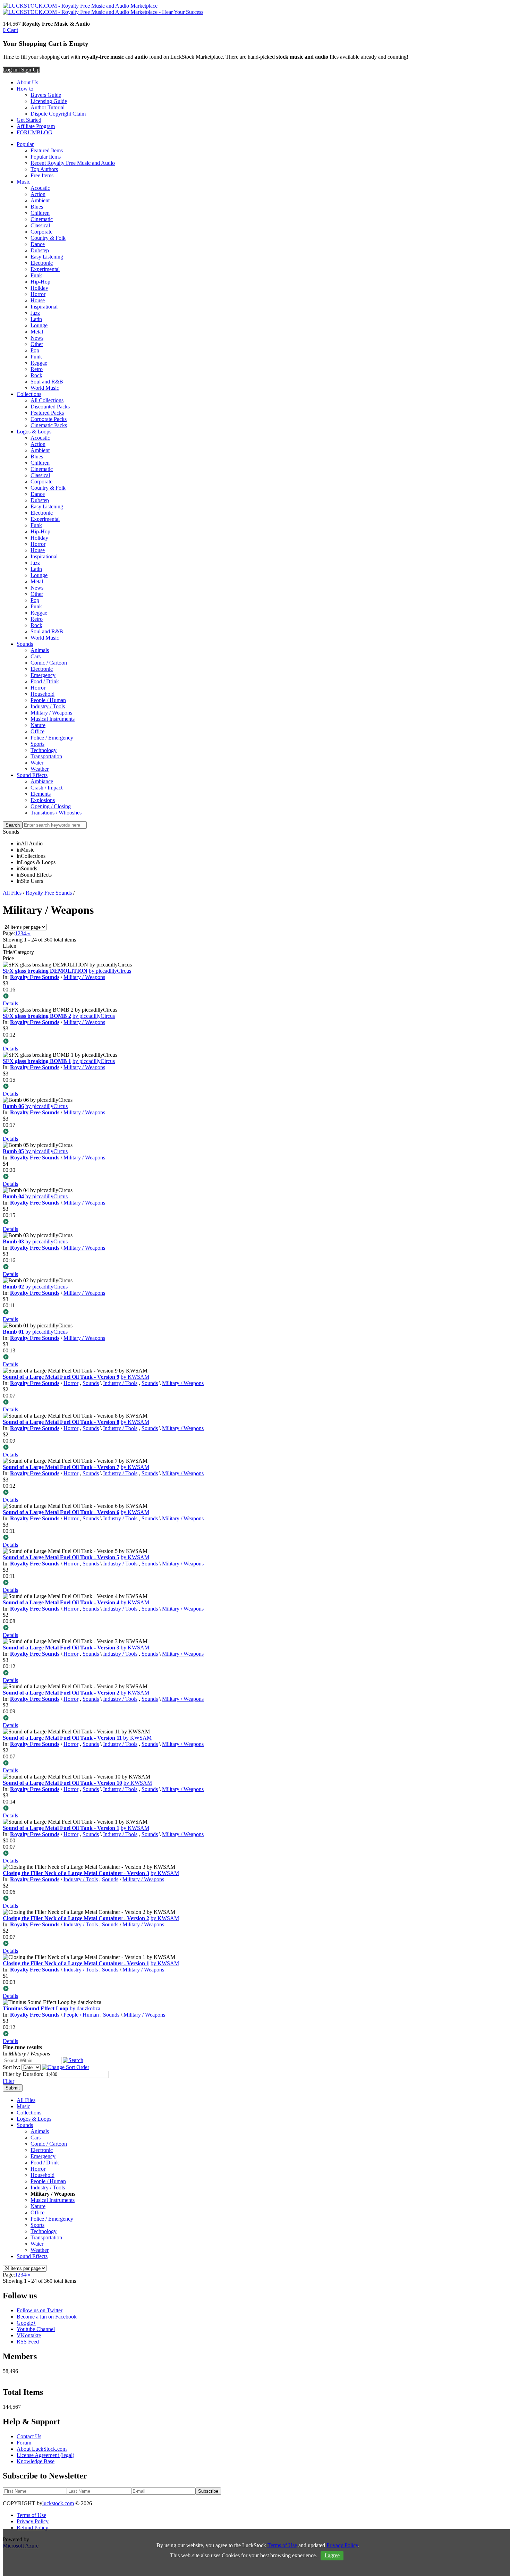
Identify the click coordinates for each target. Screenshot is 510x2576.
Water (37, 763)
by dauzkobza (85, 2008)
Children (40, 213)
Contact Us (29, 2436)
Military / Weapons (51, 713)
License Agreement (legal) (45, 2455)
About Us (27, 82)
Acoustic (40, 188)
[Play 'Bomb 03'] (255, 1267)
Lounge (39, 325)
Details (10, 1003)
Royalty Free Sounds (49, 893)
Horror (38, 294)
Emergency (43, 675)
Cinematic (42, 219)
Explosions (43, 800)
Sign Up (30, 70)
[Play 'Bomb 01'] (255, 1358)
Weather (40, 769)
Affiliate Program (36, 126)
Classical (40, 225)
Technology (44, 750)
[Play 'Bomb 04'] (255, 1222)
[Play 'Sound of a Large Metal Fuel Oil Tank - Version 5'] (255, 1583)
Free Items (42, 175)
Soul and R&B (47, 382)
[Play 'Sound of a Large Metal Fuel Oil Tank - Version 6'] (255, 1538)
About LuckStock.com (42, 2449)
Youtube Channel (36, 2329)
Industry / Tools (48, 706)
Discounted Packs (50, 407)
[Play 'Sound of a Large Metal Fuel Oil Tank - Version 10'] (255, 1809)
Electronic (42, 263)
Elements (41, 794)
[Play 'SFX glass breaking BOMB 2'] (255, 1042)
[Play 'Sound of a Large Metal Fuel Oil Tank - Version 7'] (255, 1493)
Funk (36, 275)
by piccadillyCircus (110, 971)
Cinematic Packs (49, 425)
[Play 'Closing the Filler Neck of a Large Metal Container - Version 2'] (255, 1944)
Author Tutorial (48, 107)
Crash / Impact (46, 788)
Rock (36, 375)
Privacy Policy (33, 2521)
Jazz (35, 313)
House (38, 300)
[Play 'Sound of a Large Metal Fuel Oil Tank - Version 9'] (255, 1403)
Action (38, 194)
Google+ (26, 2323)
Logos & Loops (34, 432)
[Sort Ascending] (66, 2067)
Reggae (39, 363)
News (37, 338)
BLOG (45, 132)
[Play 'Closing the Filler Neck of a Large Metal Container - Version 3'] (255, 1899)
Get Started (29, 120)
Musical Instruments (53, 719)
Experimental (45, 269)
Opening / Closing (51, 806)
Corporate (41, 232)
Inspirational (44, 307)
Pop (35, 350)
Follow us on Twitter (40, 2310)
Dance (38, 244)
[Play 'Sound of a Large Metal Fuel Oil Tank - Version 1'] (255, 1854)
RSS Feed (28, 2342)
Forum (24, 2443)
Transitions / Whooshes (56, 813)
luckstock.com (58, 2503)
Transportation (46, 756)
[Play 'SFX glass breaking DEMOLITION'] (255, 997)
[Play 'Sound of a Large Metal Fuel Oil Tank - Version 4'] (255, 1628)
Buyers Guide (46, 95)
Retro (37, 369)
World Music (45, 388)
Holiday (39, 288)
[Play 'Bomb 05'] (255, 1177)
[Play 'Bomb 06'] (255, 1132)
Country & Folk (48, 238)
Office (37, 731)
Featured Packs (47, 413)
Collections (29, 394)
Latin (36, 319)
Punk (36, 357)
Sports (37, 744)
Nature (38, 725)
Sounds (25, 644)
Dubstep (40, 250)
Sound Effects (32, 775)
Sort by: (11, 2067)
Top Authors (44, 169)
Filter (8, 2081)
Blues (37, 207)
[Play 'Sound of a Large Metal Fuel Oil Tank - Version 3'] (255, 1673)
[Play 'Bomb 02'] (255, 1312)
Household (42, 694)
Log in (10, 70)
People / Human (48, 700)
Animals (40, 650)
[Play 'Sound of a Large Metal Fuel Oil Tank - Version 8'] (255, 1448)
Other (37, 344)
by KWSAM (135, 1377)
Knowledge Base (36, 2461)
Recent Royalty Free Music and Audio (73, 163)
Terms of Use (31, 2515)
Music (23, 182)
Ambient (40, 200)
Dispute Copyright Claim (58, 114)
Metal (37, 332)
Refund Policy (32, 2528)
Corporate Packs (49, 419)
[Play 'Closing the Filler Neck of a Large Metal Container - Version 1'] (255, 1989)
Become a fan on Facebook (47, 2317)
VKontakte (29, 2335)
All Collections (47, 400)
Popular (25, 144)
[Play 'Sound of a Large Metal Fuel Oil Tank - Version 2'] (255, 1718)
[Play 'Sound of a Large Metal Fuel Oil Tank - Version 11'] (255, 1764)
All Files (12, 893)
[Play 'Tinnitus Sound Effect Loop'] (255, 2034)
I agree (332, 2555)
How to (25, 89)
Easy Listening (47, 257)
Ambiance (42, 781)
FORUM (27, 132)
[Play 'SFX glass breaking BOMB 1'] (255, 1087)
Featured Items (47, 150)
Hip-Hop (40, 282)
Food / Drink (45, 681)
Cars (36, 656)
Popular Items (46, 157)
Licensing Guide (49, 101)
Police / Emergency (52, 738)
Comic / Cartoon (49, 663)
